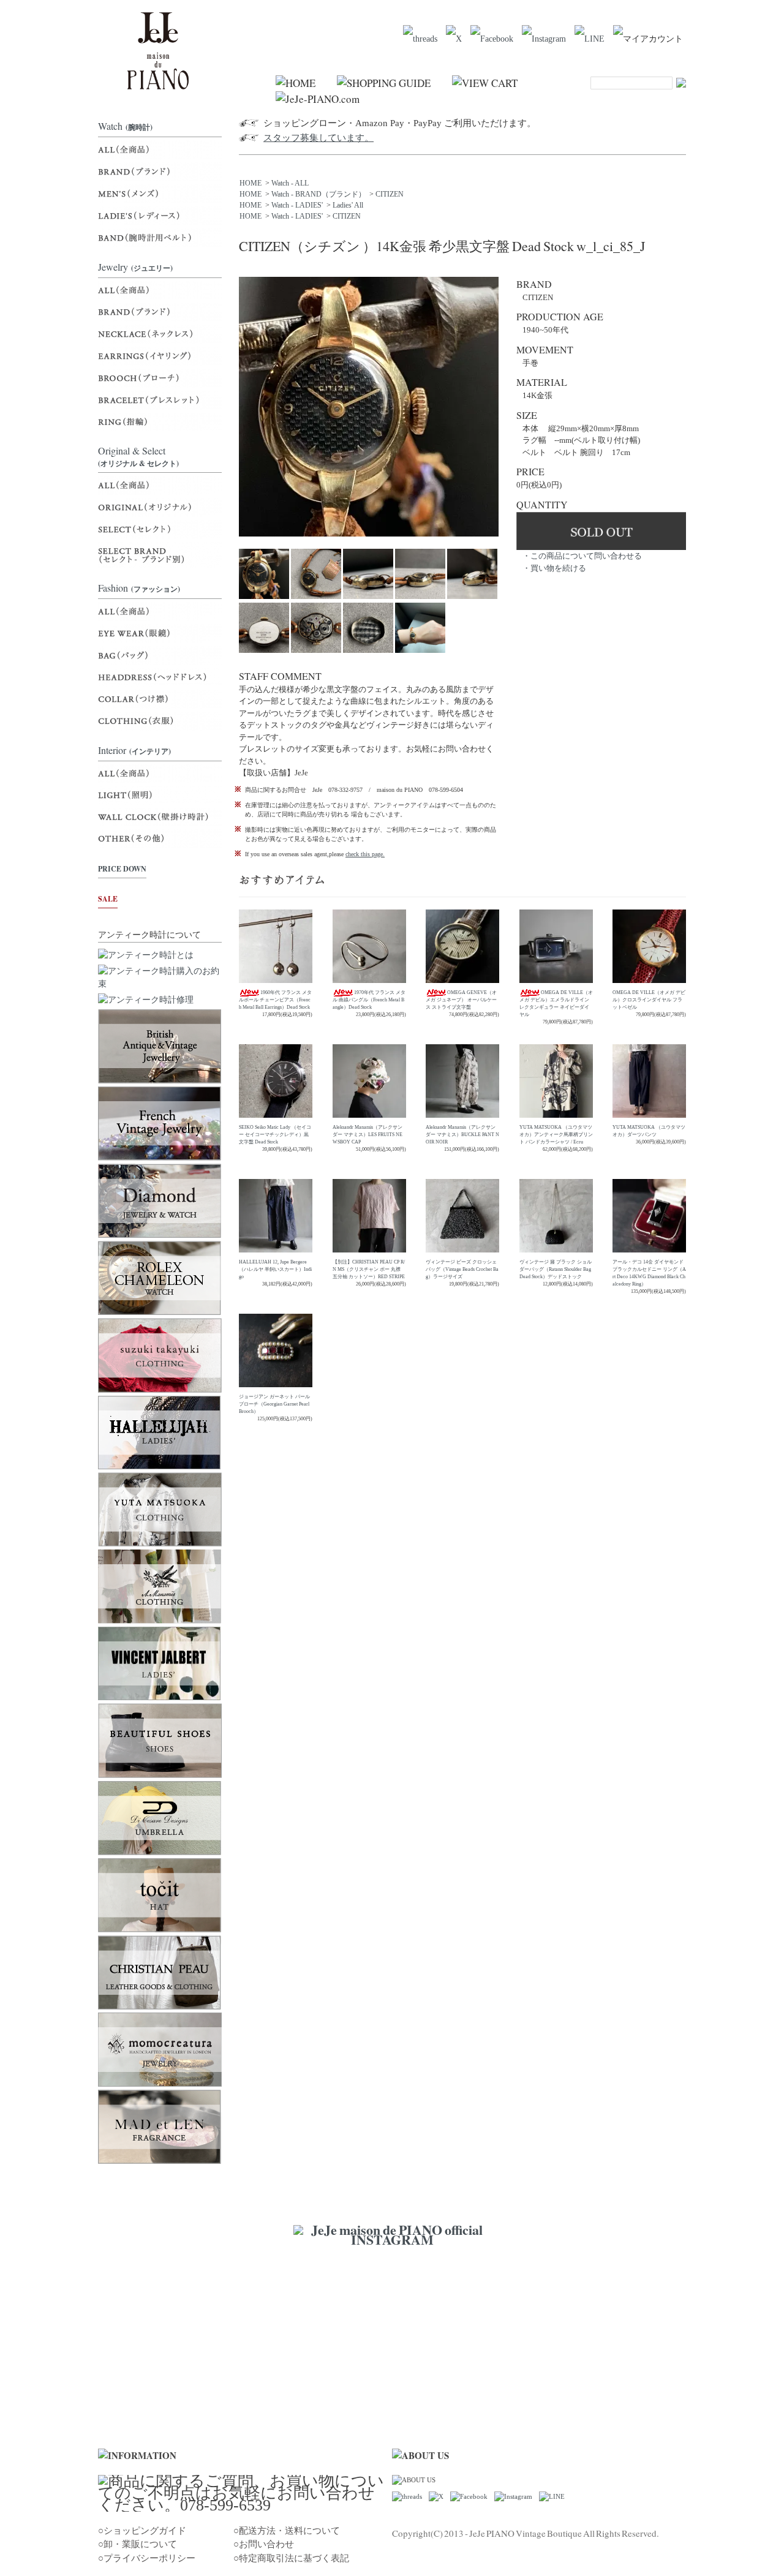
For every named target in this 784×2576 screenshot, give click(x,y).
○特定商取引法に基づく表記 (291, 2558)
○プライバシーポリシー (147, 2558)
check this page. (365, 854)
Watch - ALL (290, 183)
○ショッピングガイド (142, 2531)
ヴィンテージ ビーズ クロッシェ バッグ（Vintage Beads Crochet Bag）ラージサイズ (462, 1269)
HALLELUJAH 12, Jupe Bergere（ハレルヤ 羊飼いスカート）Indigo (275, 1269)
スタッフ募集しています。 (318, 138)
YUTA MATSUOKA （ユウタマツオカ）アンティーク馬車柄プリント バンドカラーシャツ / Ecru (556, 1135)
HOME (251, 183)
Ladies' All (348, 205)
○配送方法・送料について (287, 2531)
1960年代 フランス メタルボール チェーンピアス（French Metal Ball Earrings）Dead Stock (275, 1000)
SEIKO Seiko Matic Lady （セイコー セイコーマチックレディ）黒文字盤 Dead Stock (275, 1135)
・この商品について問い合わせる (582, 556)
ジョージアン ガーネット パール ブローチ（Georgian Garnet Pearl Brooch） (274, 1404)
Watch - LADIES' (297, 205)
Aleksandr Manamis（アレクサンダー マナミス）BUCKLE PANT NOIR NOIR (462, 1135)
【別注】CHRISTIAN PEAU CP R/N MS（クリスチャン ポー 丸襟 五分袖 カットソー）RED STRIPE (369, 1269)
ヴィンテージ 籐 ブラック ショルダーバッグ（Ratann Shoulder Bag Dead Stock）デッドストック (556, 1269)
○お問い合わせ (264, 2544)
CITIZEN (390, 194)
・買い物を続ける (554, 568)
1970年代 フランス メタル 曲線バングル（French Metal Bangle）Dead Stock (369, 1000)
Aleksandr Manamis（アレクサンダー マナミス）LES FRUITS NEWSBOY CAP (367, 1135)
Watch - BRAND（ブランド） (318, 194)
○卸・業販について (138, 2544)
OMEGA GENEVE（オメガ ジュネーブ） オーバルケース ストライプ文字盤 (461, 1000)
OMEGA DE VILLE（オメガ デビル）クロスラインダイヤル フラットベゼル (649, 1000)
